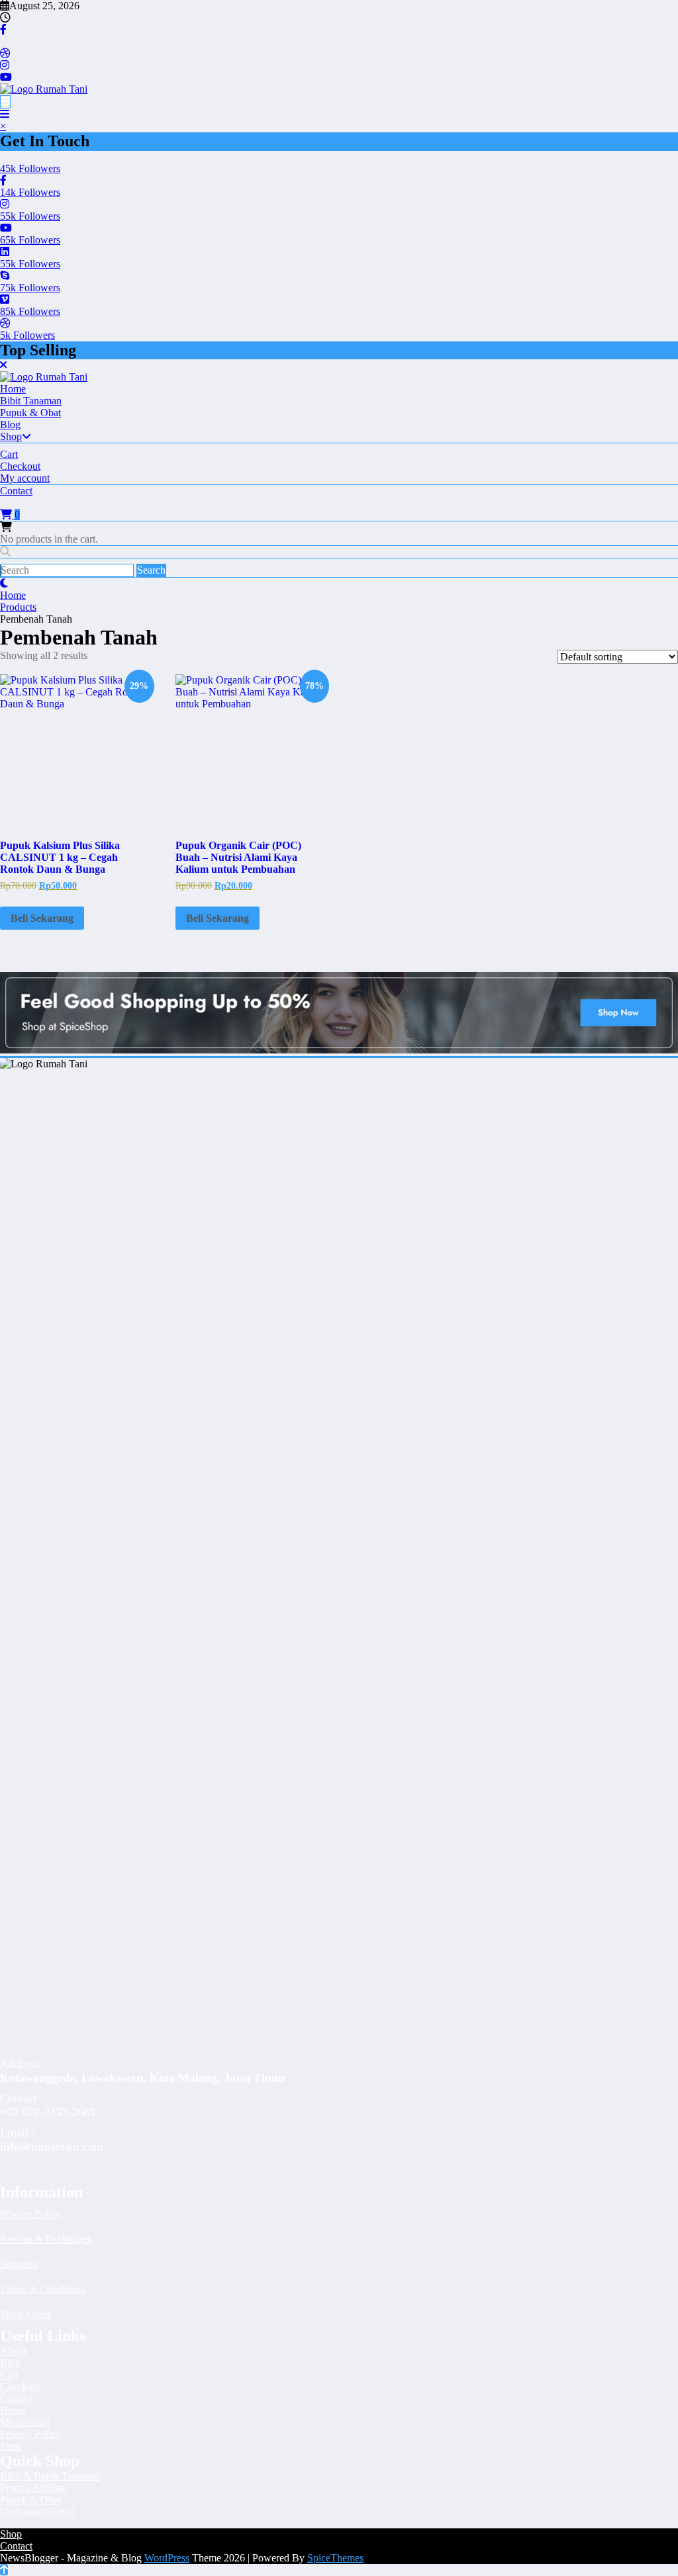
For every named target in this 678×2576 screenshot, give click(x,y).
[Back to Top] (4, 2570)
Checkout (20, 466)
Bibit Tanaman (31, 401)
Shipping (19, 2264)
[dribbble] (5, 53)
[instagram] (5, 65)
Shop (11, 436)
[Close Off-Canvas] (3, 365)
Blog (10, 424)
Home (13, 389)
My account (25, 478)
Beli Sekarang (42, 918)
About (13, 2351)
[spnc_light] (4, 583)
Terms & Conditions (42, 2289)
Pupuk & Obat (30, 413)
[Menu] (5, 102)
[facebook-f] (3, 29)
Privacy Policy (30, 2214)
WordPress (167, 2558)
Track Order (25, 2314)
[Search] (5, 552)
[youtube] (6, 77)
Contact (16, 491)
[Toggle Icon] (5, 114)
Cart (9, 454)
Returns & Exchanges (46, 2239)
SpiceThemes (335, 2558)
